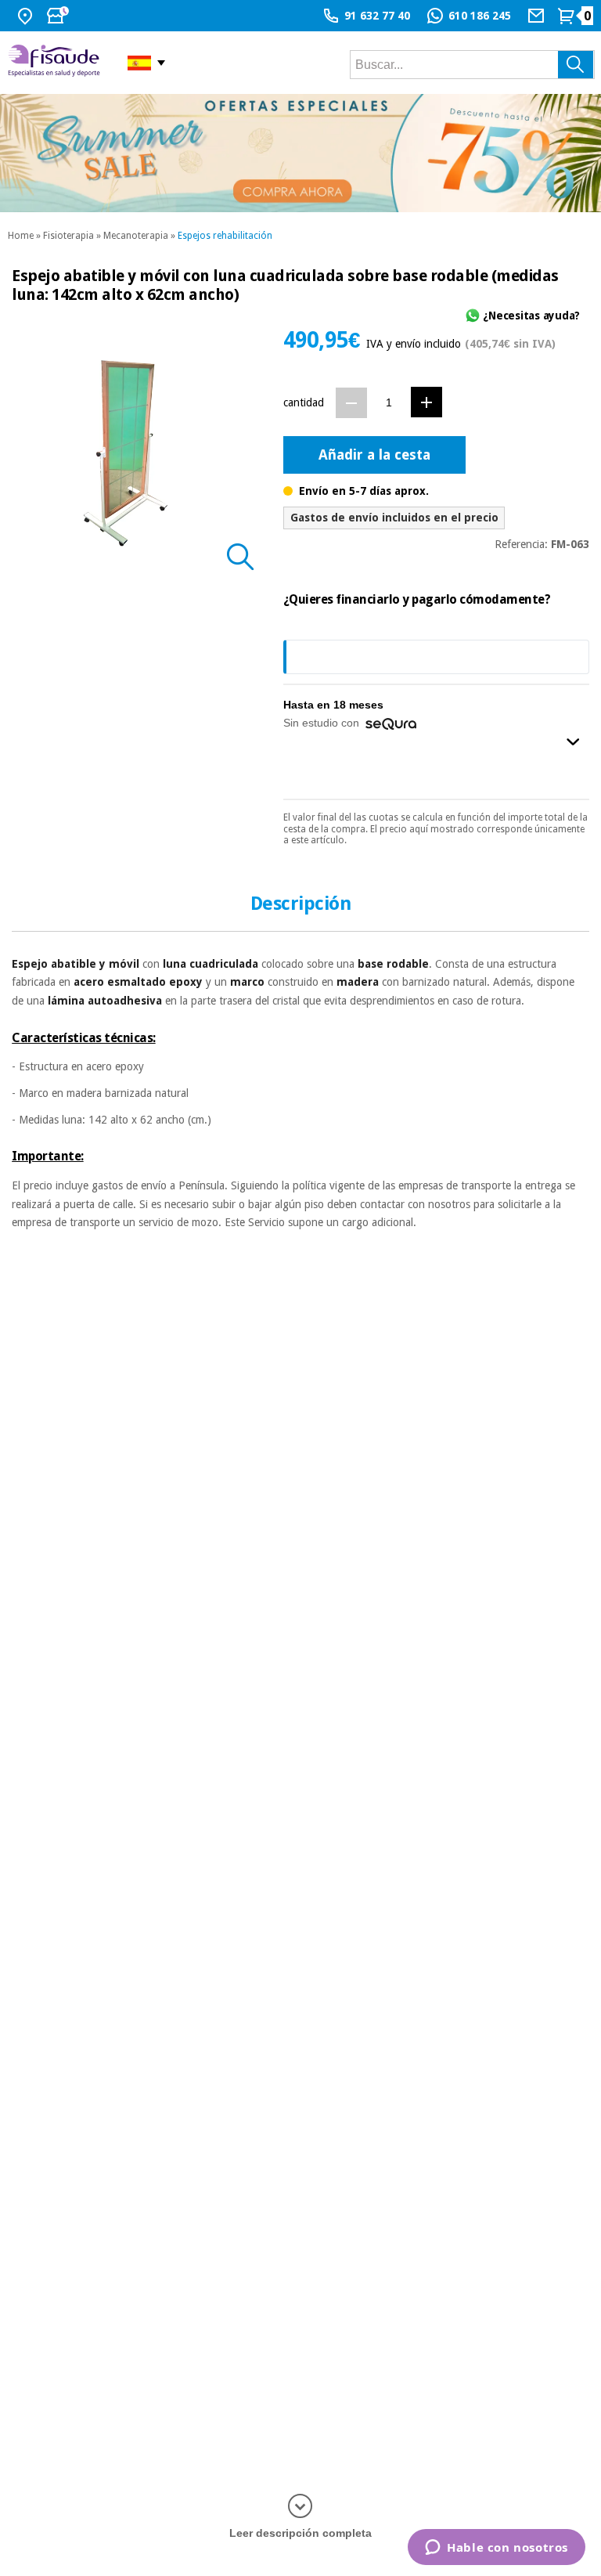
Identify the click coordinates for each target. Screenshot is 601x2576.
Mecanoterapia (136, 236)
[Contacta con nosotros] (538, 16)
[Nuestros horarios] (59, 16)
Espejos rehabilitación (225, 236)
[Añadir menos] (351, 403)
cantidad (304, 402)
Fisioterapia (68, 236)
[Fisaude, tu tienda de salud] (56, 63)
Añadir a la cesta (374, 455)
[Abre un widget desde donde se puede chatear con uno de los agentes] (497, 2549)
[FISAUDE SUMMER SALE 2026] (300, 153)
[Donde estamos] (27, 16)
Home (21, 236)
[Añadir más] (426, 402)
